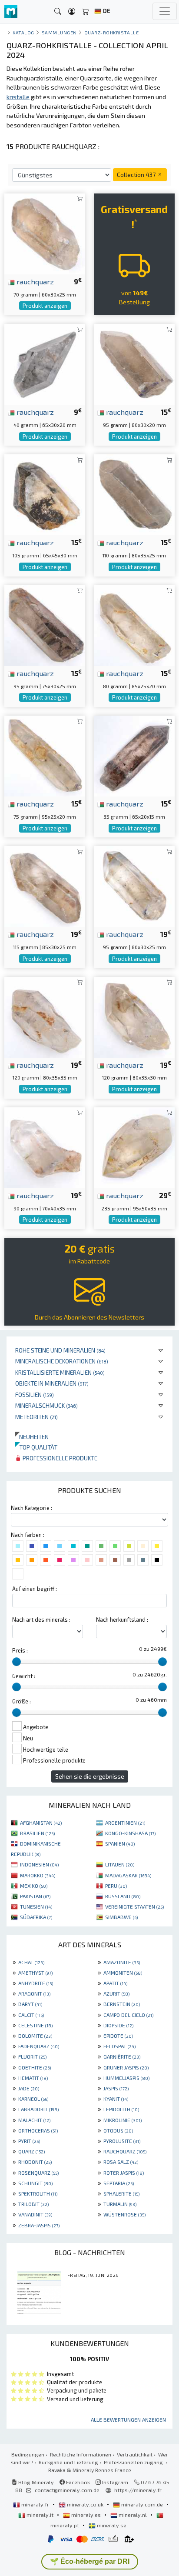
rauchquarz (34, 281)
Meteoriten (36, 1417)
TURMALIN (120, 2204)
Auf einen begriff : (35, 1589)
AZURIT (116, 1993)
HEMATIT (33, 2078)
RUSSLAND (123, 1896)
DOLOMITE (35, 2036)
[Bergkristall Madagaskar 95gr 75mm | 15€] (45, 625)
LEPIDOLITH (121, 2109)
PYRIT (29, 2141)
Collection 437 (137, 175)
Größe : (22, 1701)
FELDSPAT (119, 2046)
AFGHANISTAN (41, 1823)
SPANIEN (120, 1843)
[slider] (17, 1662)
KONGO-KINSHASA (130, 1833)
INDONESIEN (39, 1864)
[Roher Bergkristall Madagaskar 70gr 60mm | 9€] (45, 233)
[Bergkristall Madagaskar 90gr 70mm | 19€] (45, 1147)
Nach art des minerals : (41, 1620)
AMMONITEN (123, 1973)
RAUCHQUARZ (125, 2151)
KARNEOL (33, 2099)
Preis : (20, 1650)
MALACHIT (34, 2120)
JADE (29, 2088)
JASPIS (116, 2088)
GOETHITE (35, 2067)
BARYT (30, 2004)
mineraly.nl (133, 2515)
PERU (116, 1886)
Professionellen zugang (134, 2462)
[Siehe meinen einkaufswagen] (86, 12)
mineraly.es (86, 2515)
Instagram (114, 2482)
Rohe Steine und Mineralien (60, 1350)
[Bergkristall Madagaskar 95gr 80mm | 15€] (134, 363)
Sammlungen (59, 32)
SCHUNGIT (35, 2183)
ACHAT (31, 1962)
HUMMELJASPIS (126, 2078)
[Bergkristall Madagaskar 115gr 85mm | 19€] (45, 885)
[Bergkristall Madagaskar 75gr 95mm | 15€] (45, 755)
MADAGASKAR (128, 1875)
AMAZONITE (122, 1962)
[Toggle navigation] (165, 11)
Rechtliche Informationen (81, 2454)
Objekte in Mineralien (52, 1383)
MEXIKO (34, 1886)
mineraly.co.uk (85, 2504)
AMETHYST (35, 1973)
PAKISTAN (35, 1896)
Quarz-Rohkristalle (112, 32)
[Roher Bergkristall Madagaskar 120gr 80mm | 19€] (134, 1016)
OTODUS (118, 2130)
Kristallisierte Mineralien (60, 1372)
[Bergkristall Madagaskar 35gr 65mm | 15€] (134, 755)
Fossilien (35, 1395)
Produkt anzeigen (45, 306)
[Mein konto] (72, 12)
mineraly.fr (35, 2504)
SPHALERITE (121, 2193)
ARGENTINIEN (125, 1823)
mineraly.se (111, 2525)
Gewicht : (24, 1676)
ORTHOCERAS (38, 2130)
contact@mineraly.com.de (67, 2490)
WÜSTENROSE (124, 2214)
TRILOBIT (33, 2204)
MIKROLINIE (123, 2120)
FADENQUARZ (39, 2046)
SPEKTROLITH (38, 2193)
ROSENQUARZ (38, 2173)
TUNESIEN (36, 1906)
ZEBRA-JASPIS (39, 2225)
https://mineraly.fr (138, 2490)
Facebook (77, 2482)
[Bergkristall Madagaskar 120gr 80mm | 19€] (45, 1016)
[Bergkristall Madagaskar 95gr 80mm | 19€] (134, 885)
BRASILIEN (37, 1833)
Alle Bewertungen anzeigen (128, 2419)
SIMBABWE (121, 1917)
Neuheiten (32, 1437)
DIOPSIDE (118, 2025)
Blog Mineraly (35, 2482)
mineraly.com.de (142, 2504)
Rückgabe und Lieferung (68, 2462)
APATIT (115, 1983)
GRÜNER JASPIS (126, 2067)
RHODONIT (35, 2162)
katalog (23, 32)
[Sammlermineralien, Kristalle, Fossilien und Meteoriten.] (11, 12)
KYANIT (116, 2099)
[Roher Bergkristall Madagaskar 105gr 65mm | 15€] (45, 494)
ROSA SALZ (121, 2162)
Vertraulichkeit (135, 2454)
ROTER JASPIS (124, 2173)
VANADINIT (35, 2214)
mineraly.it (40, 2515)
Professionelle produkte (59, 1458)
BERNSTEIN (122, 2004)
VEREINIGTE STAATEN (134, 1906)
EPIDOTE (118, 2036)
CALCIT (31, 2015)
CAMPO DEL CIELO (128, 2015)
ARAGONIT (34, 1993)
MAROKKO (38, 1875)
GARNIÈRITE (122, 2056)
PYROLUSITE (122, 2141)
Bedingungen (28, 2454)
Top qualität (36, 1447)
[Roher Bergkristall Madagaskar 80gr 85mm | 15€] (134, 625)
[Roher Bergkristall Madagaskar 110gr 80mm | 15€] (134, 494)
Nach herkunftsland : (122, 1620)
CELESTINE (35, 2025)
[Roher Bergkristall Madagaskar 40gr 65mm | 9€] (45, 363)
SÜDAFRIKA (36, 1917)
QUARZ (31, 2151)
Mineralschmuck (46, 1405)
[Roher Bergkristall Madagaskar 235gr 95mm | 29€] (134, 1147)
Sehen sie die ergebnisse (90, 1776)
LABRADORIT (38, 2109)
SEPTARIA (119, 2183)
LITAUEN (120, 1864)
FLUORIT (32, 2056)
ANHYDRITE (36, 1983)
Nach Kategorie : (31, 1508)
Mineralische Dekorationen (62, 1361)
